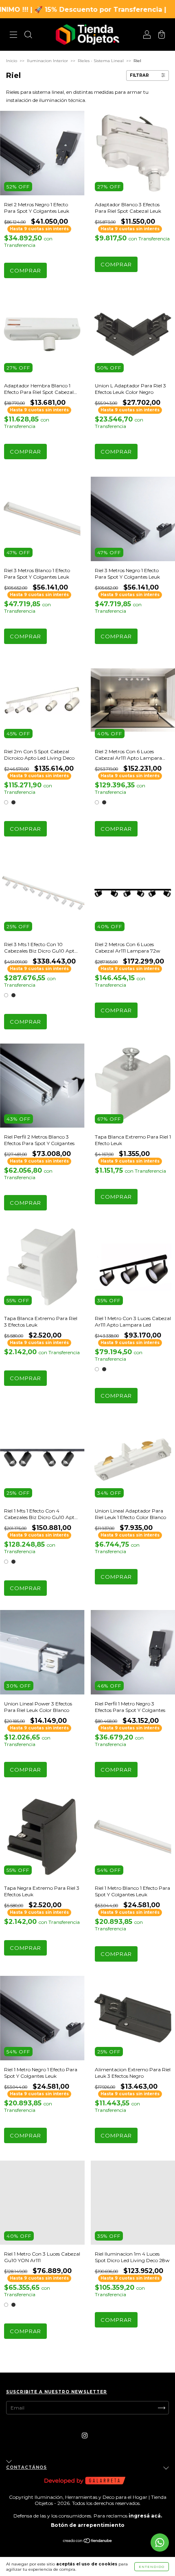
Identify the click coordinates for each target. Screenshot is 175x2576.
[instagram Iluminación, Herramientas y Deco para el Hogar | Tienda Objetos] (85, 2435)
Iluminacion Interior (47, 61)
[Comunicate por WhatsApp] (160, 2543)
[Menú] (13, 36)
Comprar (25, 270)
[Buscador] (28, 36)
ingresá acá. (145, 2516)
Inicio (12, 61)
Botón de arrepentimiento (88, 2525)
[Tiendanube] (88, 2542)
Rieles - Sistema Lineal (101, 61)
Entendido (152, 2567)
